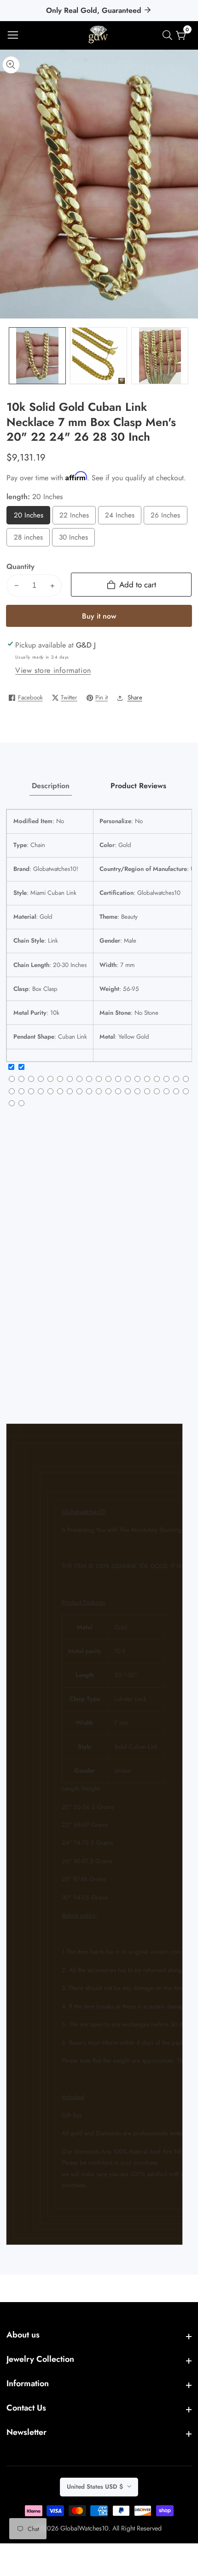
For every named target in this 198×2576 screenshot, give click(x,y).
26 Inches (167, 517)
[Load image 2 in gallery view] (99, 356)
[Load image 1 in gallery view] (37, 356)
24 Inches (122, 517)
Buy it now (99, 616)
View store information (53, 670)
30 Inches (76, 539)
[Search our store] (169, 35)
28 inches (30, 539)
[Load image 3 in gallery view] (160, 356)
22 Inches (76, 517)
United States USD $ (96, 2487)
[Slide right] (185, 356)
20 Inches (31, 517)
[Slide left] (13, 356)
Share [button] (135, 697)
